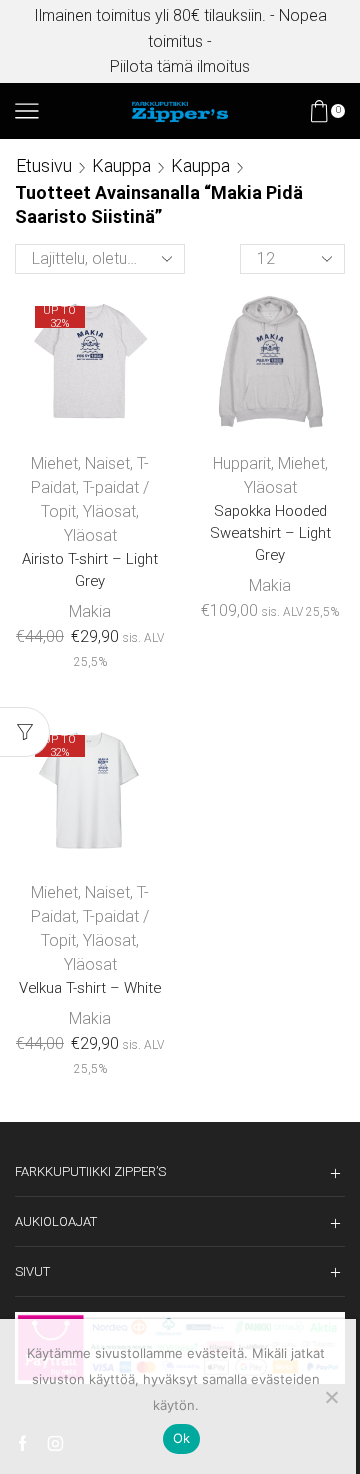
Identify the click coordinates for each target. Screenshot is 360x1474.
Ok (182, 1438)
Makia (90, 611)
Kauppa (121, 165)
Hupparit (242, 463)
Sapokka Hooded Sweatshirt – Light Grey (270, 533)
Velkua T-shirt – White (90, 988)
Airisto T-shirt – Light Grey (90, 570)
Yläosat (109, 511)
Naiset (107, 463)
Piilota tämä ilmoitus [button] (180, 66)
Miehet (54, 463)
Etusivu (44, 165)
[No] (331, 1397)
